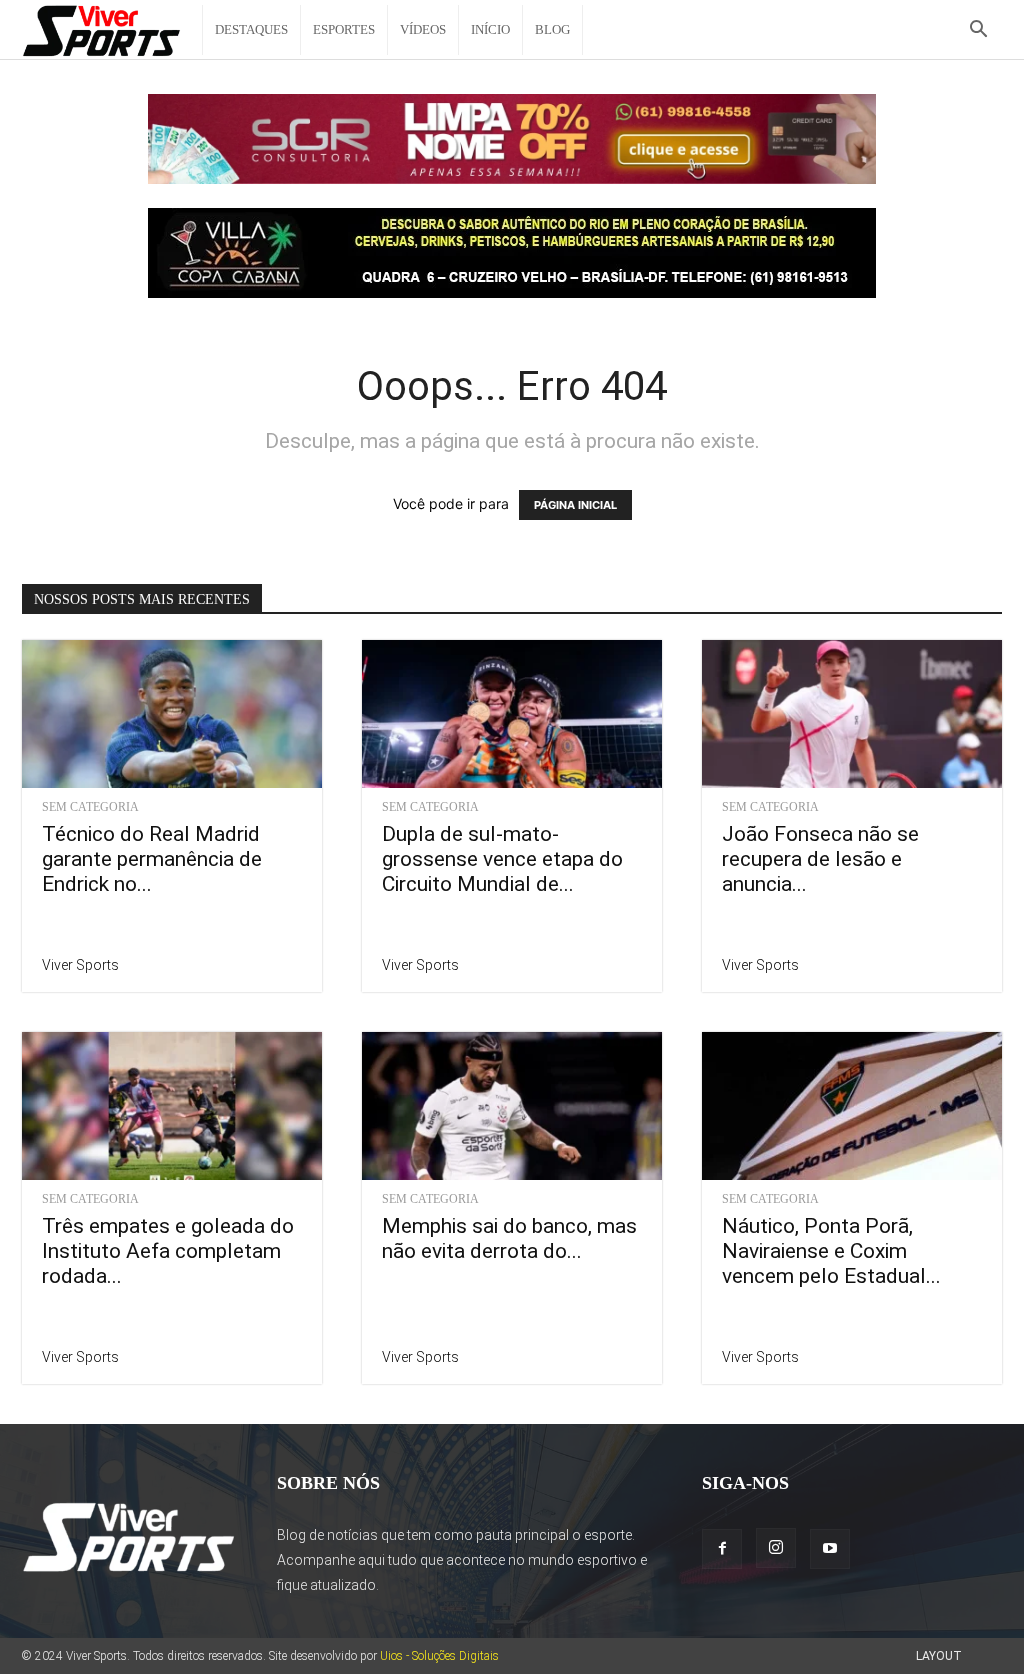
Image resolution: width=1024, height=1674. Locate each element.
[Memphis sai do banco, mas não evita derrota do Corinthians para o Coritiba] (512, 1106)
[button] (978, 31)
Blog (552, 29)
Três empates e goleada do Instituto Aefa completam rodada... (168, 1251)
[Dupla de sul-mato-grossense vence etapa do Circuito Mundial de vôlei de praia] (512, 714)
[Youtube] (830, 1549)
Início (490, 29)
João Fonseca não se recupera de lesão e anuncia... (820, 859)
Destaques (251, 29)
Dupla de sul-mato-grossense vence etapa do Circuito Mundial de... (502, 859)
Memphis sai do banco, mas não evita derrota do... (509, 1238)
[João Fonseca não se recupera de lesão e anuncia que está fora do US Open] (852, 714)
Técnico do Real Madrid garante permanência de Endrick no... (152, 859)
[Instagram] (776, 1548)
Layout (939, 1656)
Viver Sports (80, 965)
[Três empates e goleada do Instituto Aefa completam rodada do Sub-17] (172, 1106)
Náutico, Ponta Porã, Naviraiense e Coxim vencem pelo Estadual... (831, 1251)
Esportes (344, 29)
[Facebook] (722, 1549)
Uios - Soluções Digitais (439, 1656)
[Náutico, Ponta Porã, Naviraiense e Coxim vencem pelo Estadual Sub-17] (852, 1106)
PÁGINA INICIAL (575, 505)
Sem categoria (90, 807)
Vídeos (423, 29)
